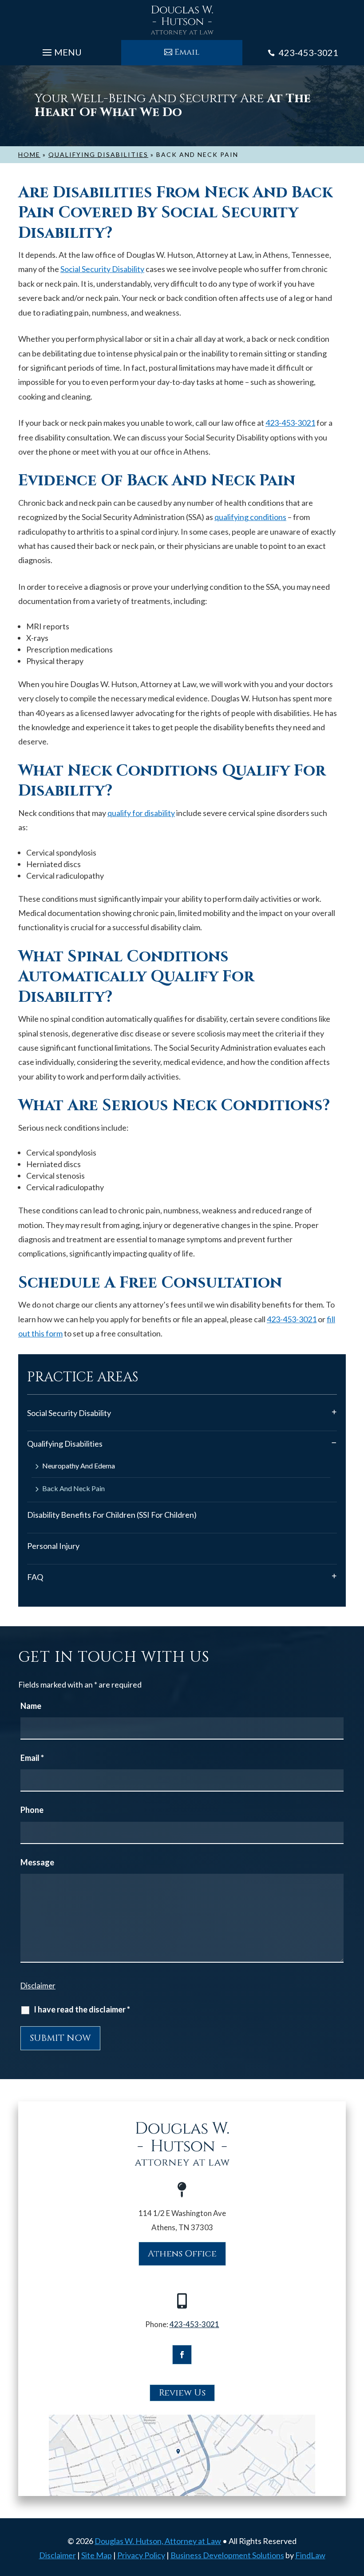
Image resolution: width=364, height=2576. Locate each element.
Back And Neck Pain (73, 1489)
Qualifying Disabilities (65, 1444)
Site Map (97, 2555)
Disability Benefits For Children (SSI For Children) (112, 1515)
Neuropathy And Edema (79, 1466)
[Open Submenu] (334, 1412)
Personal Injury (53, 1546)
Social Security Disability (102, 269)
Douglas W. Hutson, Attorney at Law (158, 2541)
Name (31, 1706)
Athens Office (182, 2254)
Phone (32, 1810)
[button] (61, 50)
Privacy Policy (141, 2555)
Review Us (182, 2393)
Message (37, 1862)
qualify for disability (141, 813)
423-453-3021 (309, 52)
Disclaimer (38, 1986)
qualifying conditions (250, 517)
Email (187, 52)
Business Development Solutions (227, 2555)
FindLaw (310, 2555)
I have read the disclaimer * (82, 2009)
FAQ (35, 1577)
